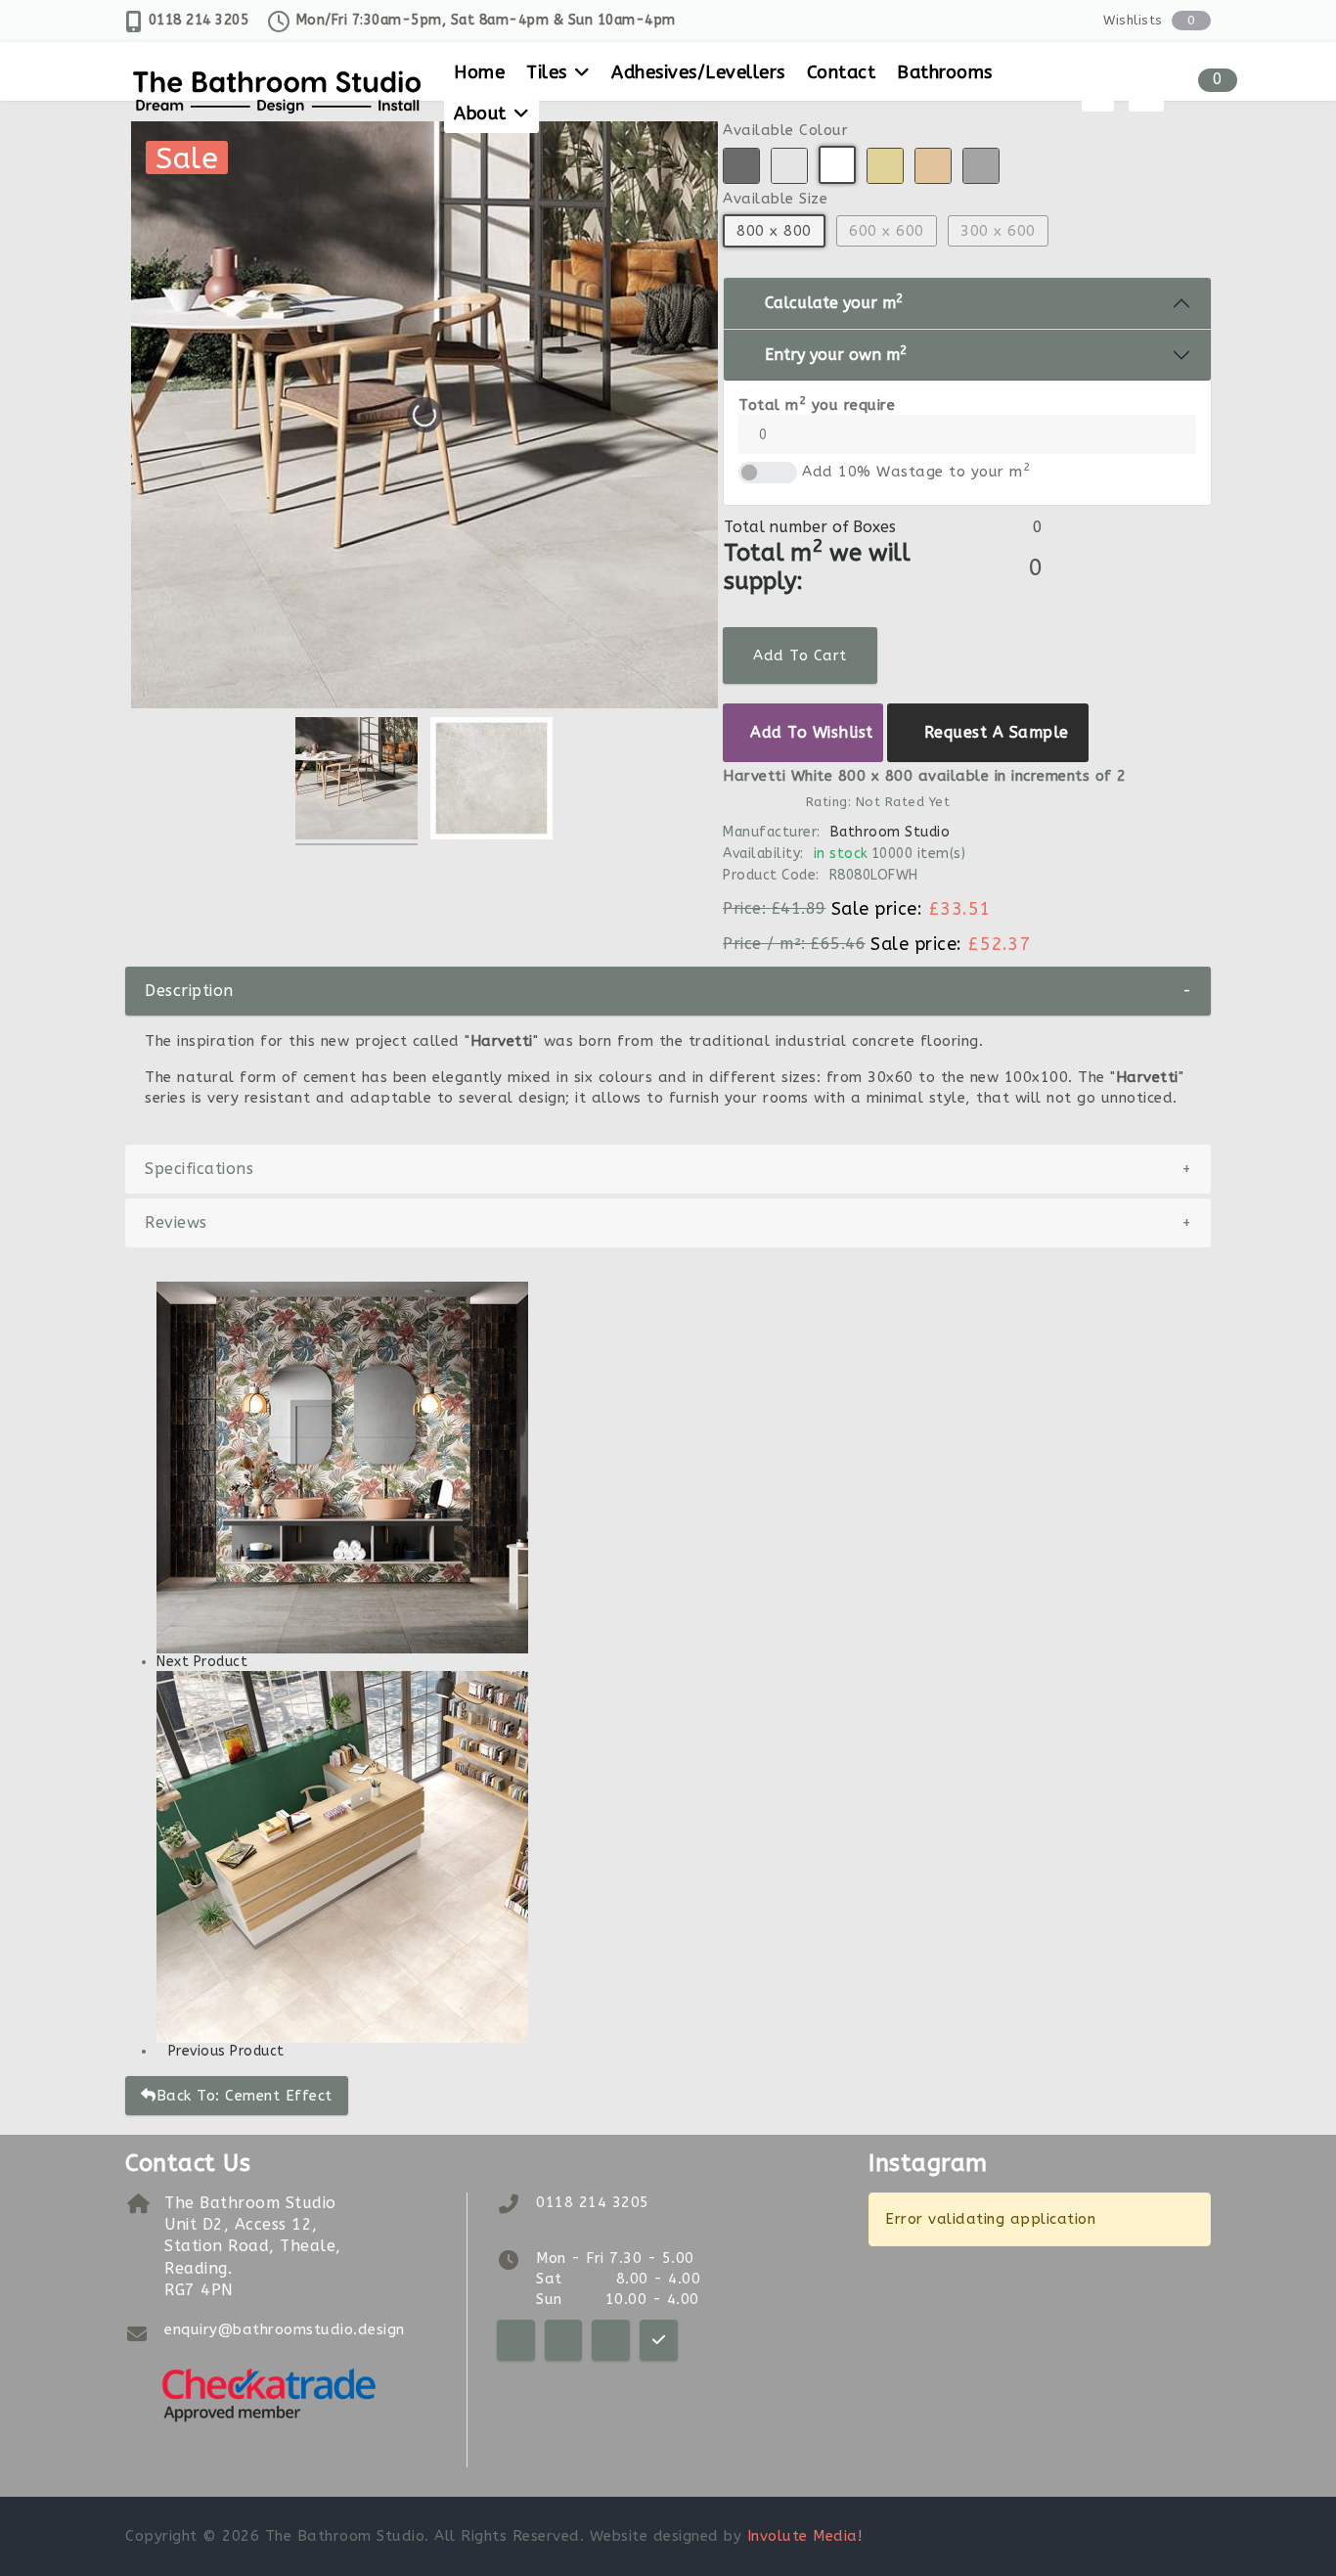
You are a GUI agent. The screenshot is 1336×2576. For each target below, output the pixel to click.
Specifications (668, 1169)
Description (668, 991)
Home (479, 72)
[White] (837, 165)
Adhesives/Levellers (698, 72)
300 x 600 (998, 231)
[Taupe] (933, 166)
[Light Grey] (789, 166)
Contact (842, 72)
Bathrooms (945, 72)
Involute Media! (805, 2536)
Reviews (668, 1222)
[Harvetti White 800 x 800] (356, 781)
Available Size (775, 199)
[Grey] (981, 166)
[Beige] (885, 166)
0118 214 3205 (199, 20)
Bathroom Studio (890, 832)
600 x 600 (887, 231)
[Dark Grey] (741, 166)
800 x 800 (774, 231)
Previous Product (226, 2051)
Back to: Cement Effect (245, 2096)
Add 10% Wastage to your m (916, 471)
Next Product (202, 1662)
